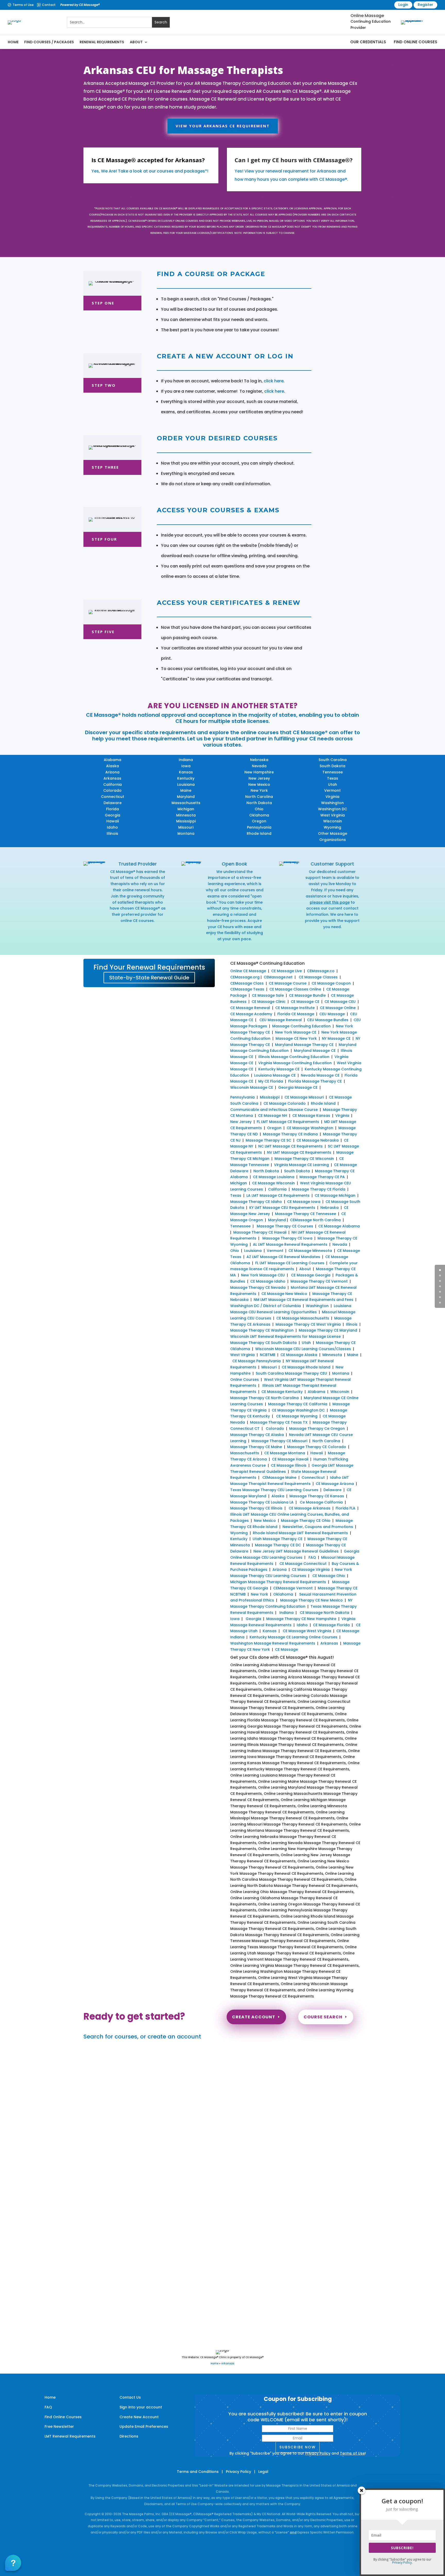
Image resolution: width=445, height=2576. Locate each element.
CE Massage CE (305, 1002)
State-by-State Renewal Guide (149, 978)
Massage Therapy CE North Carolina (264, 1398)
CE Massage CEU (340, 1002)
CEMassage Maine (279, 1477)
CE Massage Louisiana (274, 1177)
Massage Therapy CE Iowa (287, 1238)
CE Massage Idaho (268, 1281)
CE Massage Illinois (289, 1465)
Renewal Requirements (102, 42)
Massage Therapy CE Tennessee (306, 1214)
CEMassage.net (278, 977)
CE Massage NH (273, 1116)
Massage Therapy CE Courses (285, 1226)
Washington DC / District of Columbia (266, 1306)
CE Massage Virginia (311, 1570)
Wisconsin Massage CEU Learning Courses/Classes (304, 1349)
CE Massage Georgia (311, 1275)
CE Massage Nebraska (318, 1140)
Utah (333, 785)
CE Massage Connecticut (302, 1564)
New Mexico (259, 785)
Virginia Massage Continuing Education (295, 1063)
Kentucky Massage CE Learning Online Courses (293, 1637)
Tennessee (333, 772)
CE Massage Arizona (335, 1484)
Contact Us (130, 2397)
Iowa (186, 766)
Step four (104, 539)
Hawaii (113, 821)
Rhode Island (259, 833)
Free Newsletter (59, 2426)
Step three (105, 467)
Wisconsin (333, 821)
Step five (103, 632)
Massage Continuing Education (301, 1026)
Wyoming (332, 827)
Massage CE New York (296, 1038)
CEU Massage (332, 1014)
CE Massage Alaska (299, 1355)
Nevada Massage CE (320, 1075)
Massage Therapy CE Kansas (317, 1496)
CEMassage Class (247, 983)
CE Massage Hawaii (290, 1459)
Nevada (259, 766)
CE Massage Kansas (311, 1116)
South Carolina (333, 760)
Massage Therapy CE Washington (262, 1330)
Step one (103, 303)
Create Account (254, 2017)
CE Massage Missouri (304, 1097)
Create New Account (139, 2417)
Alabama (113, 760)
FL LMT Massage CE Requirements (288, 1122)
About (136, 42)
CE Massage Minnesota (310, 1251)
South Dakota (332, 766)
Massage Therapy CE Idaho (256, 1202)
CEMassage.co (321, 971)
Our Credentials (368, 42)
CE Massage (286, 1649)
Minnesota (186, 815)
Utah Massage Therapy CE (277, 1539)
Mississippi (186, 821)
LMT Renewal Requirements (70, 2436)
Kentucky (186, 778)
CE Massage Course (288, 983)
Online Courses (245, 1380)
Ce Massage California (321, 1502)
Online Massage (367, 16)
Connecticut (113, 797)
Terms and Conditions (198, 2472)
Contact (49, 5)
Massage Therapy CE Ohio (306, 1521)
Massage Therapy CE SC (268, 1140)
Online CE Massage (248, 971)
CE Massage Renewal (250, 1008)
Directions (129, 2436)
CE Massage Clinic (269, 1002)
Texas (333, 778)
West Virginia (333, 815)
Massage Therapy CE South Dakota (263, 1343)
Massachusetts (186, 803)
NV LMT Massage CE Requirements (299, 1152)
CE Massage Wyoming (296, 1416)
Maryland (186, 797)
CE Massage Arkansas (310, 1508)
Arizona (112, 772)
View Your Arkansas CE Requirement (223, 126)
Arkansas (112, 778)
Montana (186, 833)
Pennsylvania (259, 827)
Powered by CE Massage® (80, 5)
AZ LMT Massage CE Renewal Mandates (283, 1257)
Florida (113, 809)
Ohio (259, 809)
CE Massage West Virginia (307, 1631)
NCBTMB (268, 1355)
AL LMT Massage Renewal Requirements (290, 1244)
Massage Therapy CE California (298, 1404)
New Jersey (259, 778)
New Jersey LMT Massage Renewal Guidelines (296, 1551)
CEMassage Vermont (293, 1588)
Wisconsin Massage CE (252, 1087)
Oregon (259, 821)
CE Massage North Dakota (324, 1613)
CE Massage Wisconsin (273, 1183)
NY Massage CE (336, 1038)
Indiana (186, 760)
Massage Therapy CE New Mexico (311, 1600)
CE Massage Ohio (329, 1576)
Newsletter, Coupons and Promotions (318, 1527)
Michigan (186, 809)
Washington (332, 803)
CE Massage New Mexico (284, 1294)
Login (403, 5)
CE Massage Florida (331, 1625)
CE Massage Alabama (339, 1226)
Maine (186, 790)
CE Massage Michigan (335, 1195)
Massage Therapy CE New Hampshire (301, 1619)
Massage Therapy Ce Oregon (317, 1429)
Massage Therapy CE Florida (319, 1189)
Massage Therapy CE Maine (256, 1447)
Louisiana (186, 785)
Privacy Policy (318, 2453)
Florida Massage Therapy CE (315, 1081)
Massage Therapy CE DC (278, 1545)
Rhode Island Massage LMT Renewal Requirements (300, 1533)
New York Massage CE (296, 1032)
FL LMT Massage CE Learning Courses (290, 1263)
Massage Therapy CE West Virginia (308, 1324)
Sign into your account (141, 2407)
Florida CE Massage (296, 1014)
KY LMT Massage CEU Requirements (282, 1208)
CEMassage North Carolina (315, 1220)
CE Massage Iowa (304, 1202)
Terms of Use (23, 5)
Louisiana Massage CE (275, 1075)
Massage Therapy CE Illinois (256, 1508)
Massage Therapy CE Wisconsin (304, 1159)
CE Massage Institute (295, 1008)
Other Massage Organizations (333, 837)
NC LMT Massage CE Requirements (290, 1146)
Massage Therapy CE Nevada (258, 1287)
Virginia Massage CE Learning (301, 1165)
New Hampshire (259, 772)
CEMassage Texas (247, 989)
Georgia (113, 815)
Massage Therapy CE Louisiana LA (262, 1502)
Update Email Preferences (144, 2426)
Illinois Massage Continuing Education (294, 1057)
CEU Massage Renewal (281, 1020)
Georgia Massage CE (298, 1087)
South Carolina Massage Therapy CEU (291, 1373)
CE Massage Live (286, 971)
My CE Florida (271, 1081)
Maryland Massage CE (315, 1051)
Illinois (112, 833)
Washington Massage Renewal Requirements (273, 1643)
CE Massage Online (338, 1008)
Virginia (332, 797)
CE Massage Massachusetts (303, 1318)
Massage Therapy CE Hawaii (260, 1232)
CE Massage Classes (318, 977)
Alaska (113, 766)
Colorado (112, 790)
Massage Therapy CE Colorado (317, 1447)
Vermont (332, 790)
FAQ (312, 1557)
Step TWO (104, 385)
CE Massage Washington (310, 1128)
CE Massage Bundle (307, 995)
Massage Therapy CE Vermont (319, 1281)
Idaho (112, 827)
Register (425, 5)
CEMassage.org (245, 977)
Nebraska (259, 760)
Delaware (113, 803)
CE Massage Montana (285, 1453)
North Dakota (259, 803)
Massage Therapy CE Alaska (257, 1435)
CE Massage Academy (251, 1014)
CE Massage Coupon (331, 983)
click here (274, 381)
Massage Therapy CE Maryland (328, 1330)
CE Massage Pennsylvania (256, 1361)
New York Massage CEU (263, 1275)
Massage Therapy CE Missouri (279, 1441)
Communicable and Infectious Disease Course (274, 1110)
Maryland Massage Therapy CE (304, 1045)
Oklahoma (259, 815)
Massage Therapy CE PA (322, 1177)
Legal (263, 2472)
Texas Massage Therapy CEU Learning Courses (274, 1490)
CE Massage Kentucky (282, 1392)
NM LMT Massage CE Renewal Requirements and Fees (303, 1300)
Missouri (186, 827)
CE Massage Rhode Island (306, 1367)
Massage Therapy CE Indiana (290, 1134)
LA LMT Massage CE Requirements (278, 1195)
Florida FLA (345, 1508)
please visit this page (330, 902)
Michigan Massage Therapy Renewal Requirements (278, 1582)
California (113, 785)
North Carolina (259, 797)
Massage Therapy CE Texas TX (279, 1422)
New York (259, 790)
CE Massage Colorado (285, 1103)
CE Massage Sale (268, 995)
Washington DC (333, 809)
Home (13, 42)
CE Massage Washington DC (298, 1410)
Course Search (323, 2017)
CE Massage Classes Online (295, 989)
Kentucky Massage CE (279, 1069)
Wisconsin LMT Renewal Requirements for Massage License (285, 1336)
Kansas (186, 772)
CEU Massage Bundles (328, 1020)
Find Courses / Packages (49, 42)
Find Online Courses (416, 42)
